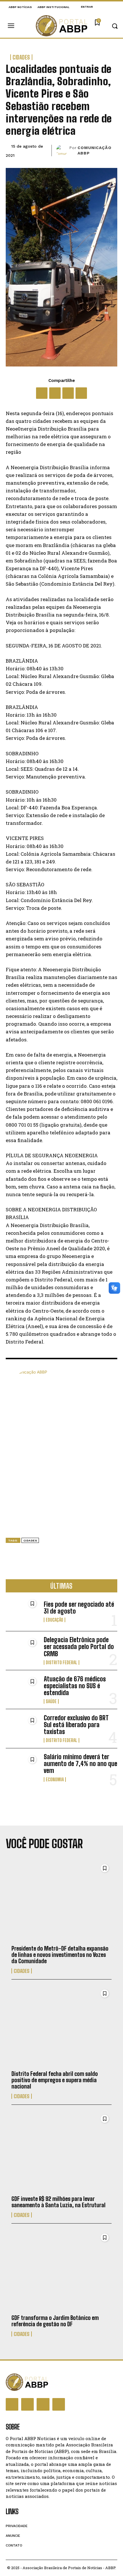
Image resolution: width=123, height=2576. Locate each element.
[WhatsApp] (68, 393)
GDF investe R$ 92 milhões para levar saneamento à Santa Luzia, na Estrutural (58, 2202)
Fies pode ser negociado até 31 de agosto (79, 1608)
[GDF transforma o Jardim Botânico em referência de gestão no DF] (61, 2271)
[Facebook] (42, 393)
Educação (54, 1620)
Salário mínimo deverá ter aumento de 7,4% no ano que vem (81, 1764)
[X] (55, 393)
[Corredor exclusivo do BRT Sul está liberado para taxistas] (22, 1728)
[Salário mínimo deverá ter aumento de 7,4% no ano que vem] (22, 1768)
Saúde (51, 1701)
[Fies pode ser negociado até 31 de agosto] (22, 1612)
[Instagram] (27, 2404)
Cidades (21, 57)
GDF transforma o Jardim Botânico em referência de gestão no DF (55, 2321)
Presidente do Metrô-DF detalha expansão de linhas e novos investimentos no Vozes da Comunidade (60, 1955)
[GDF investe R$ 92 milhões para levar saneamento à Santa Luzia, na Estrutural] (61, 2152)
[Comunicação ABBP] (63, 150)
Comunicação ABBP (95, 150)
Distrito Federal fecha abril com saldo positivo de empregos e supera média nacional (55, 2080)
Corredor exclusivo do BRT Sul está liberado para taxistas (76, 1725)
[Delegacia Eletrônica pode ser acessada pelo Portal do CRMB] (22, 1651)
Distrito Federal (61, 1662)
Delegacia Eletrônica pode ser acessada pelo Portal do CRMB (79, 1647)
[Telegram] (81, 393)
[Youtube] (59, 2404)
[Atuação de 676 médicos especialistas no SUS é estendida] (22, 1690)
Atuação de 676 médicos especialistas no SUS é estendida (75, 1686)
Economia (55, 1780)
